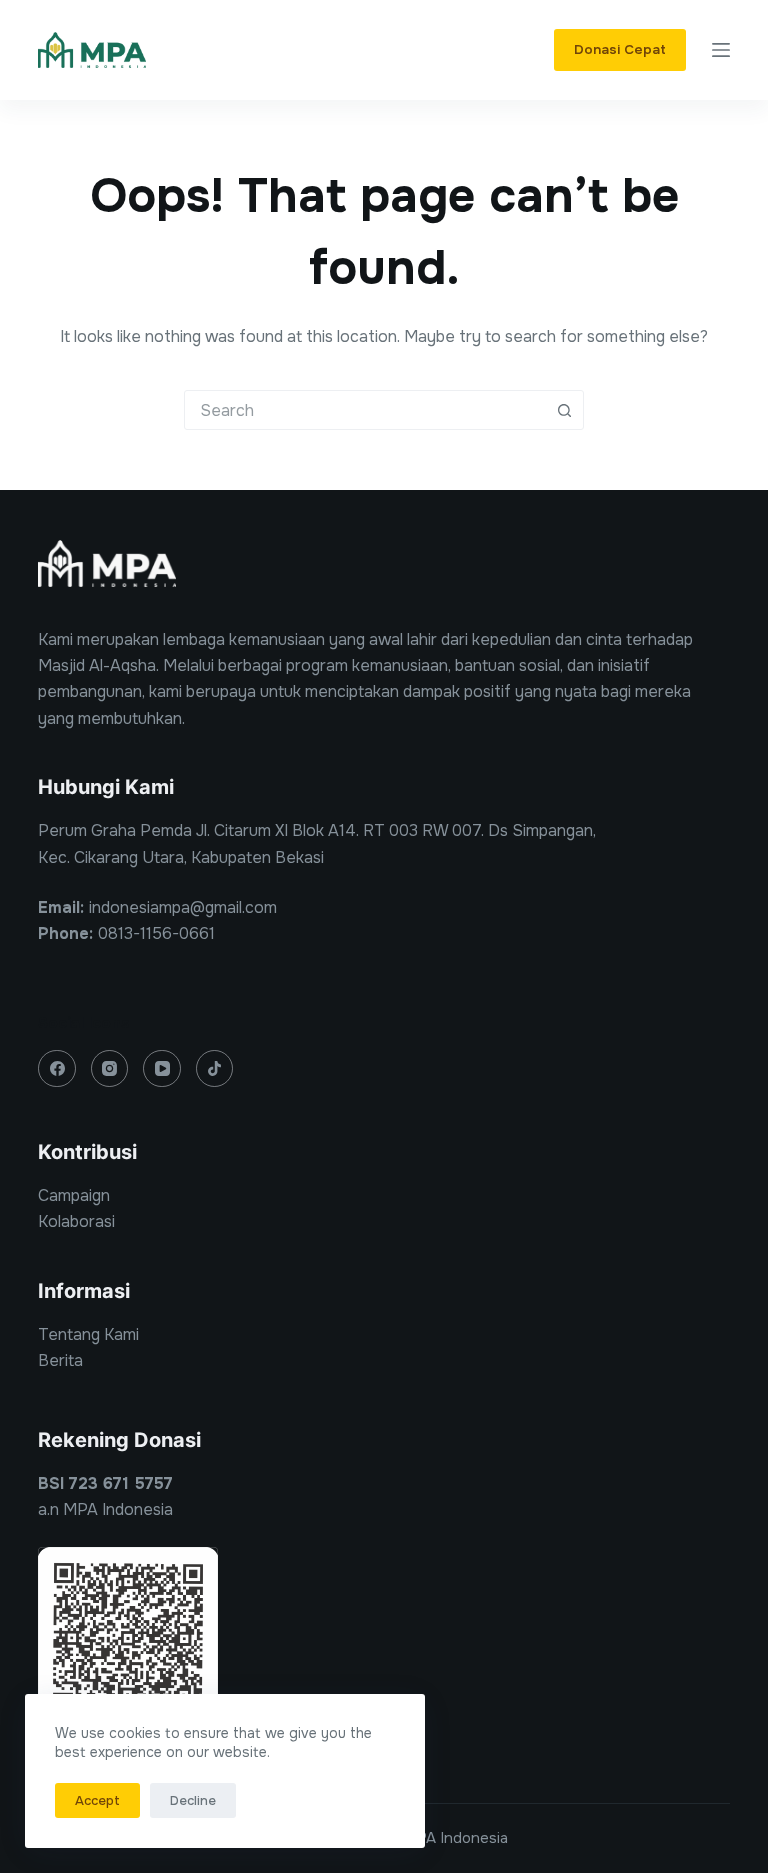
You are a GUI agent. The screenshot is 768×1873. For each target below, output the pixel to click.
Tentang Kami (88, 1334)
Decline (193, 1800)
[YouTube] (162, 1069)
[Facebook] (57, 1069)
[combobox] (365, 410)
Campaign (74, 1195)
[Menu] (721, 50)
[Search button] (564, 410)
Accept (97, 1800)
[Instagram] (110, 1069)
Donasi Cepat (620, 49)
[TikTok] (215, 1069)
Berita (60, 1360)
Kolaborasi (76, 1221)
